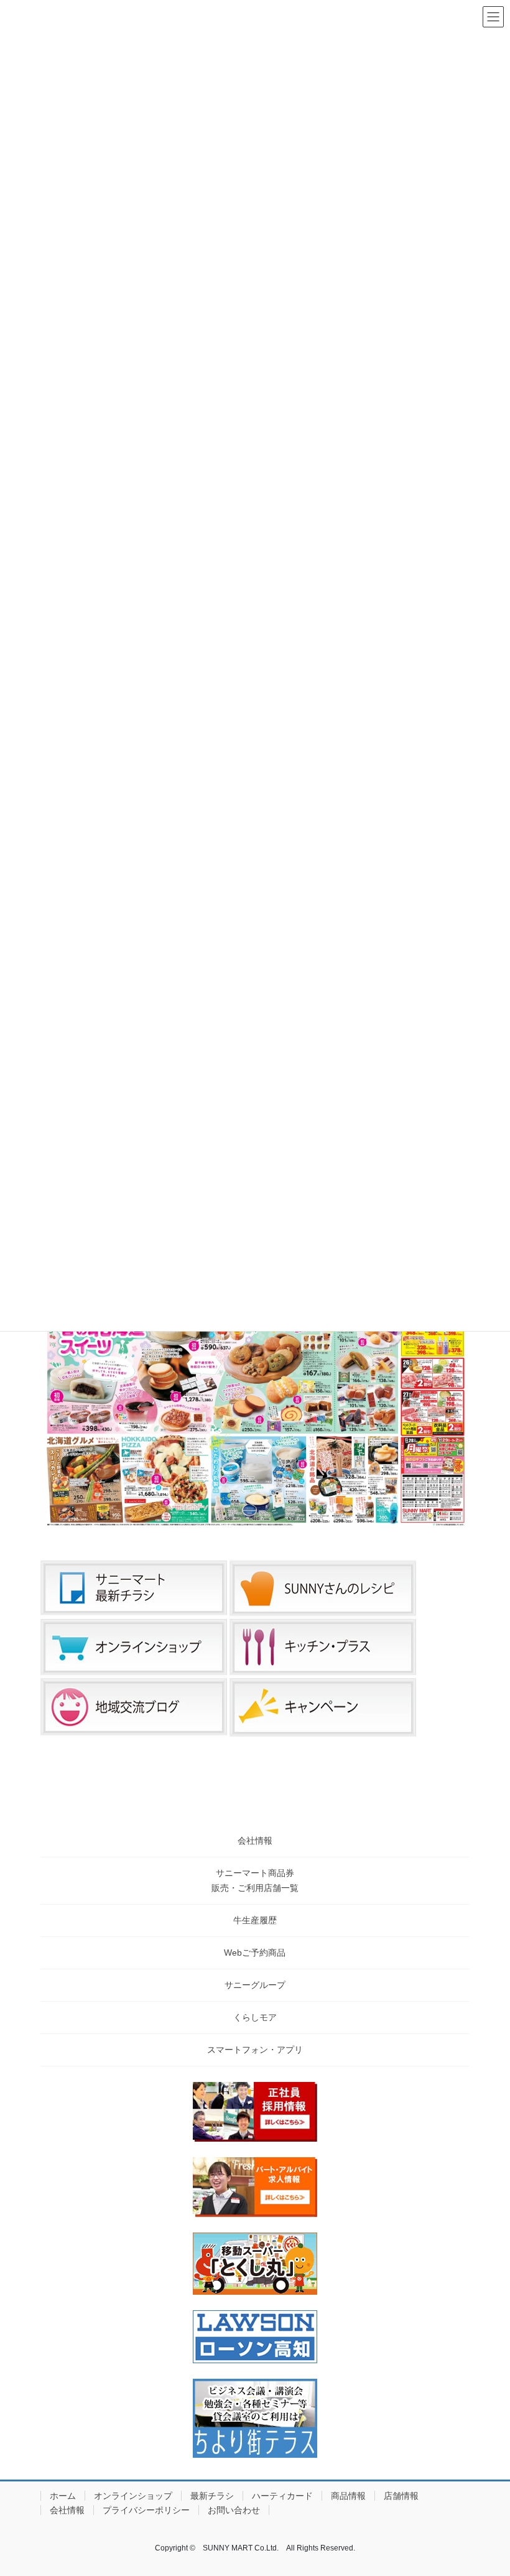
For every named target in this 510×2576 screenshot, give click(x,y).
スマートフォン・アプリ (255, 2050)
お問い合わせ (234, 2510)
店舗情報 (401, 2496)
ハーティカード (282, 2496)
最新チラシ (212, 2496)
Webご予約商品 (255, 1953)
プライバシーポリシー (146, 2510)
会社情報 (255, 1841)
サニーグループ (255, 1985)
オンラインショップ (133, 2496)
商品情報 (348, 2496)
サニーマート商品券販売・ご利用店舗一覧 (255, 1880)
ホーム (63, 2496)
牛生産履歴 (255, 1920)
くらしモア (255, 2017)
